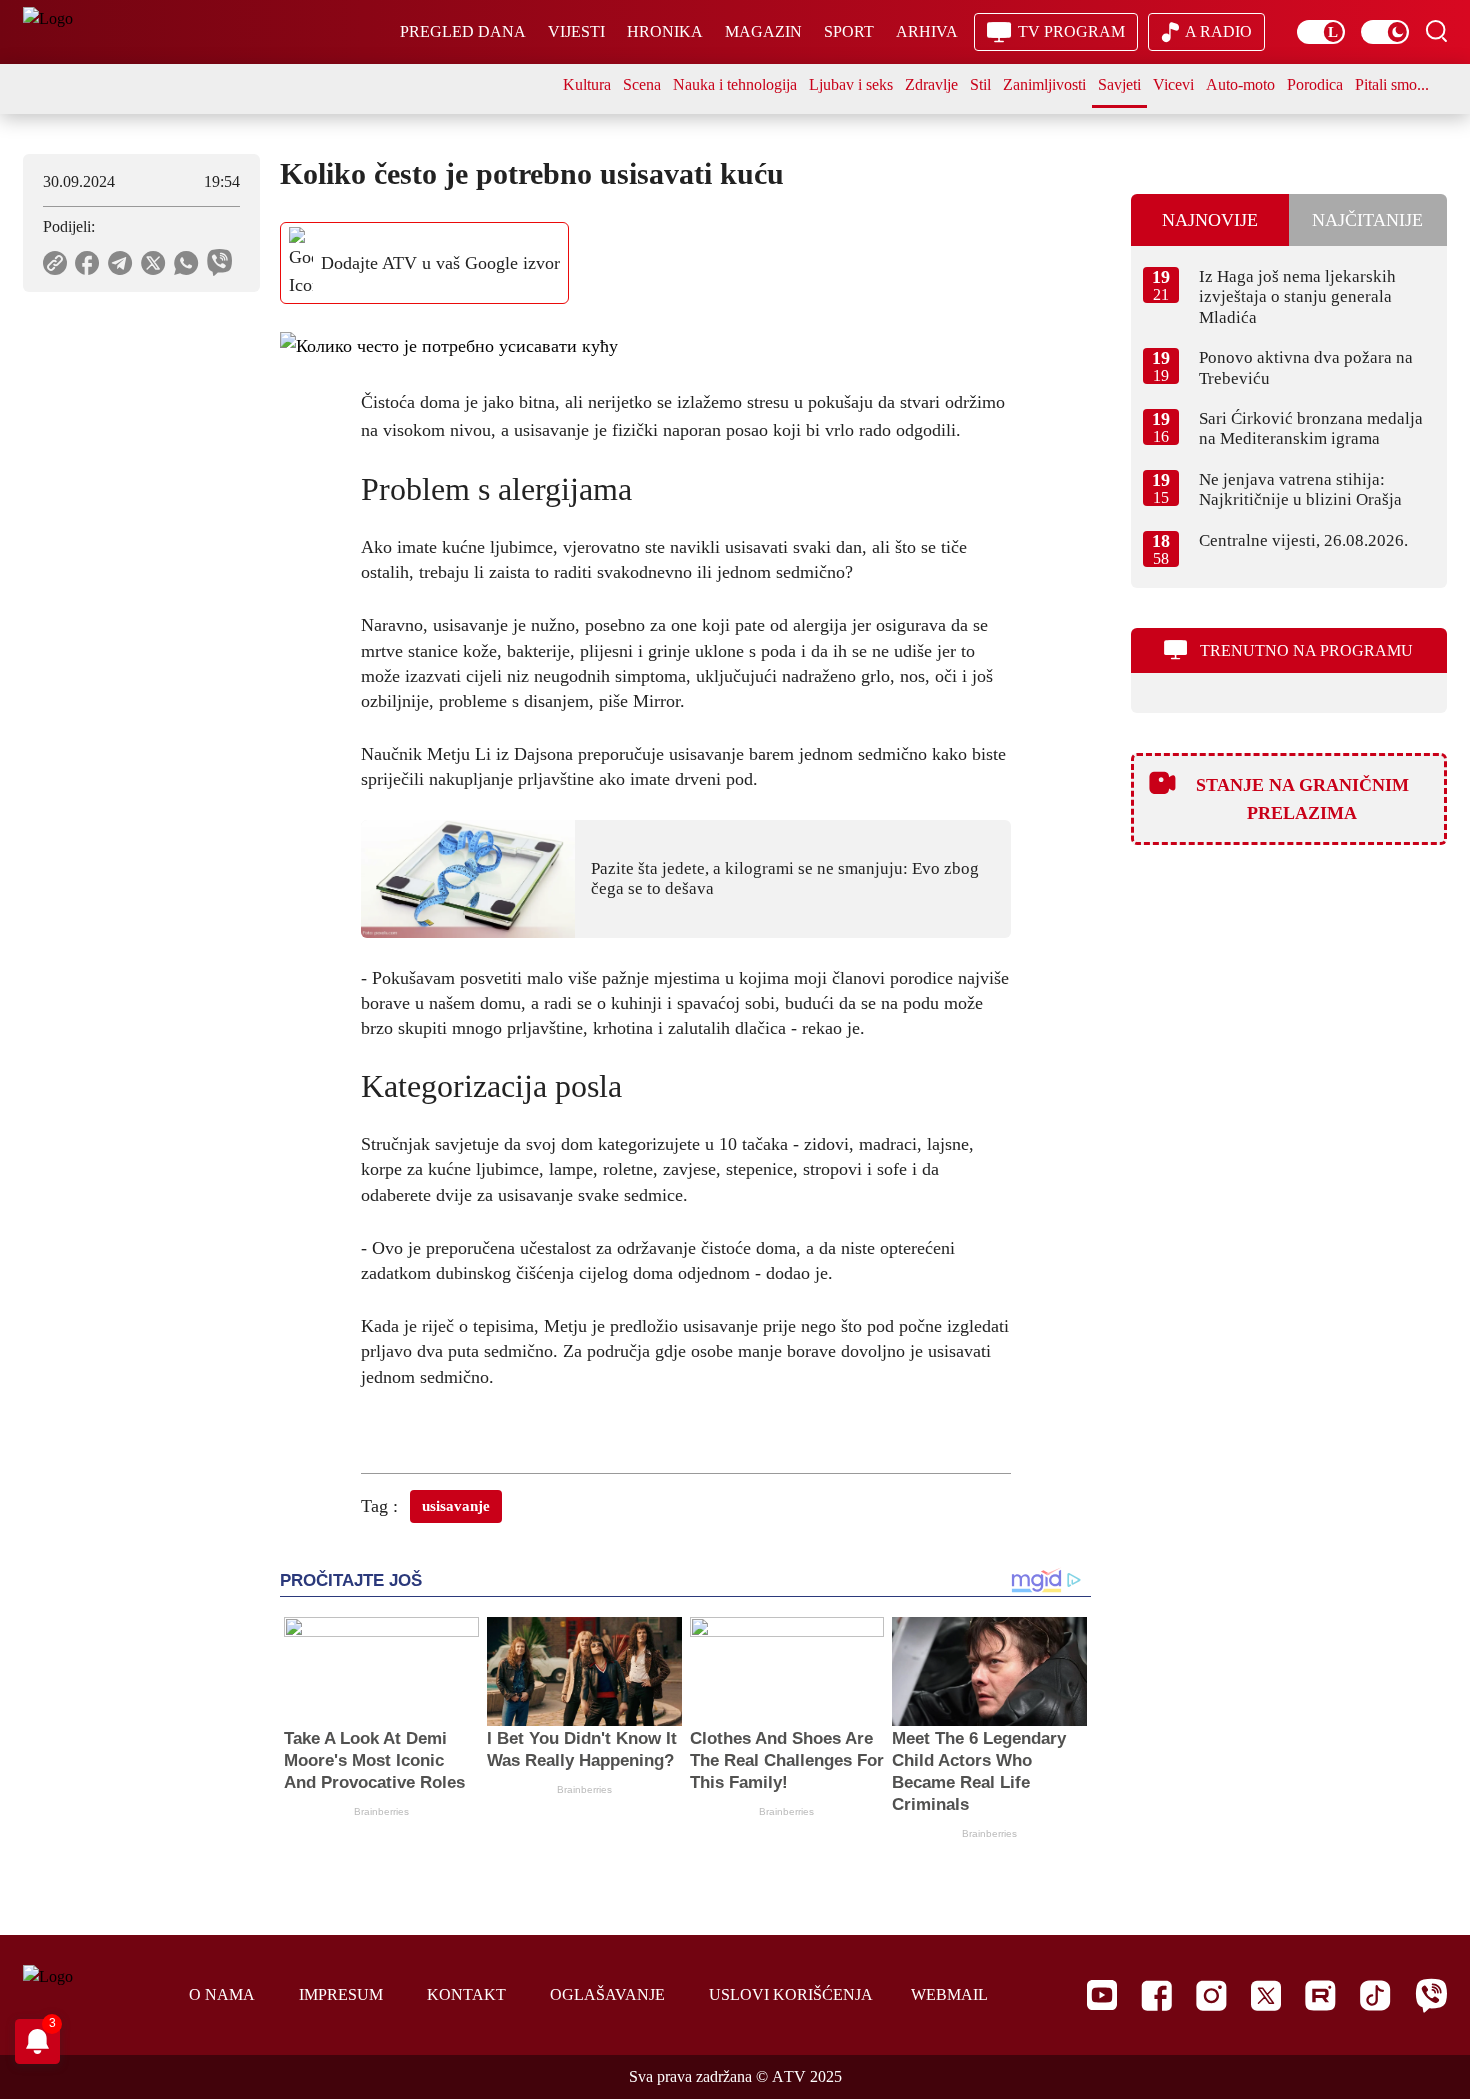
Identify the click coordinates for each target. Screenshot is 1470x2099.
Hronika (665, 31)
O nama (222, 1994)
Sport (849, 31)
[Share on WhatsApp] (186, 263)
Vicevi (1173, 84)
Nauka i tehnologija (735, 84)
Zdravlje (931, 84)
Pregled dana (463, 31)
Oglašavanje (607, 1994)
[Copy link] (55, 263)
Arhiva (927, 31)
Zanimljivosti (1044, 84)
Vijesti (576, 31)
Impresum (341, 1994)
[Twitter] (1266, 1995)
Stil (980, 84)
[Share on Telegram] (120, 263)
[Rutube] (1320, 1995)
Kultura (587, 84)
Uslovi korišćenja (791, 1994)
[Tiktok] (1375, 1995)
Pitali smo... (1392, 84)
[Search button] (1436, 31)
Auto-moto (1240, 84)
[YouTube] (1102, 1995)
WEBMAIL (949, 1994)
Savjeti (1119, 84)
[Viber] (1431, 1995)
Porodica (1315, 84)
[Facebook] (1156, 1995)
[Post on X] (153, 263)
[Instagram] (1211, 1995)
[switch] (1321, 32)
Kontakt (466, 1994)
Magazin (763, 31)
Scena (642, 84)
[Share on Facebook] (87, 263)
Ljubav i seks (851, 84)
